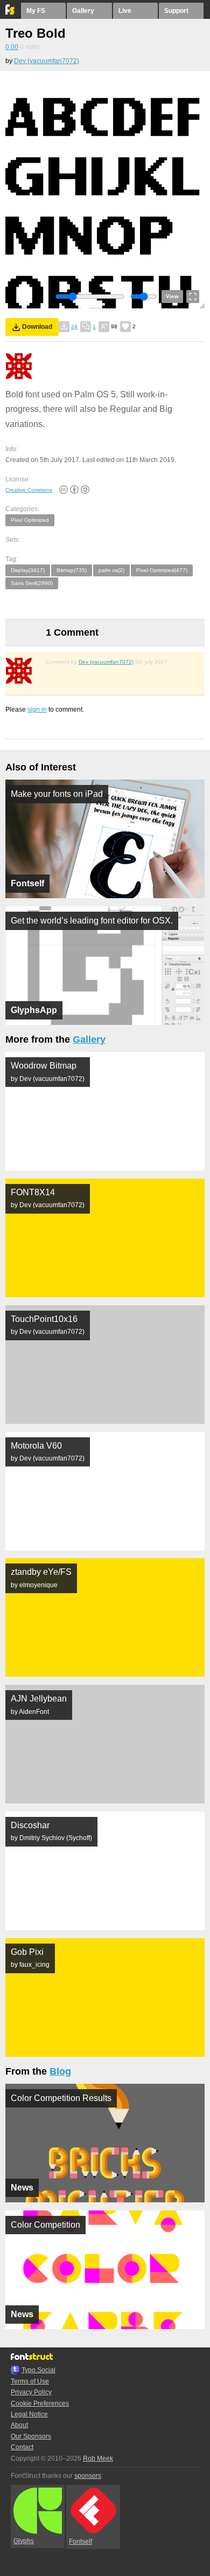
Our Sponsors (31, 2436)
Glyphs (24, 2541)
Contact (22, 2447)
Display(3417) (28, 570)
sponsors (88, 2476)
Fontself (80, 2541)
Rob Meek (98, 2458)
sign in (37, 710)
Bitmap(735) (72, 570)
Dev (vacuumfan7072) (47, 61)
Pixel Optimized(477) (162, 570)
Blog (60, 2071)
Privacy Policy (31, 2392)
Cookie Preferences (40, 2403)
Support (176, 11)
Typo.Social (38, 2370)
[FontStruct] (10, 12)
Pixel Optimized (30, 520)
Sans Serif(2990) (32, 583)
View (172, 296)
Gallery (83, 11)
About (19, 2425)
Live (125, 11)
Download (37, 327)
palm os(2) (111, 570)
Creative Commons (29, 490)
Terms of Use (30, 2381)
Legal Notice (29, 2414)
